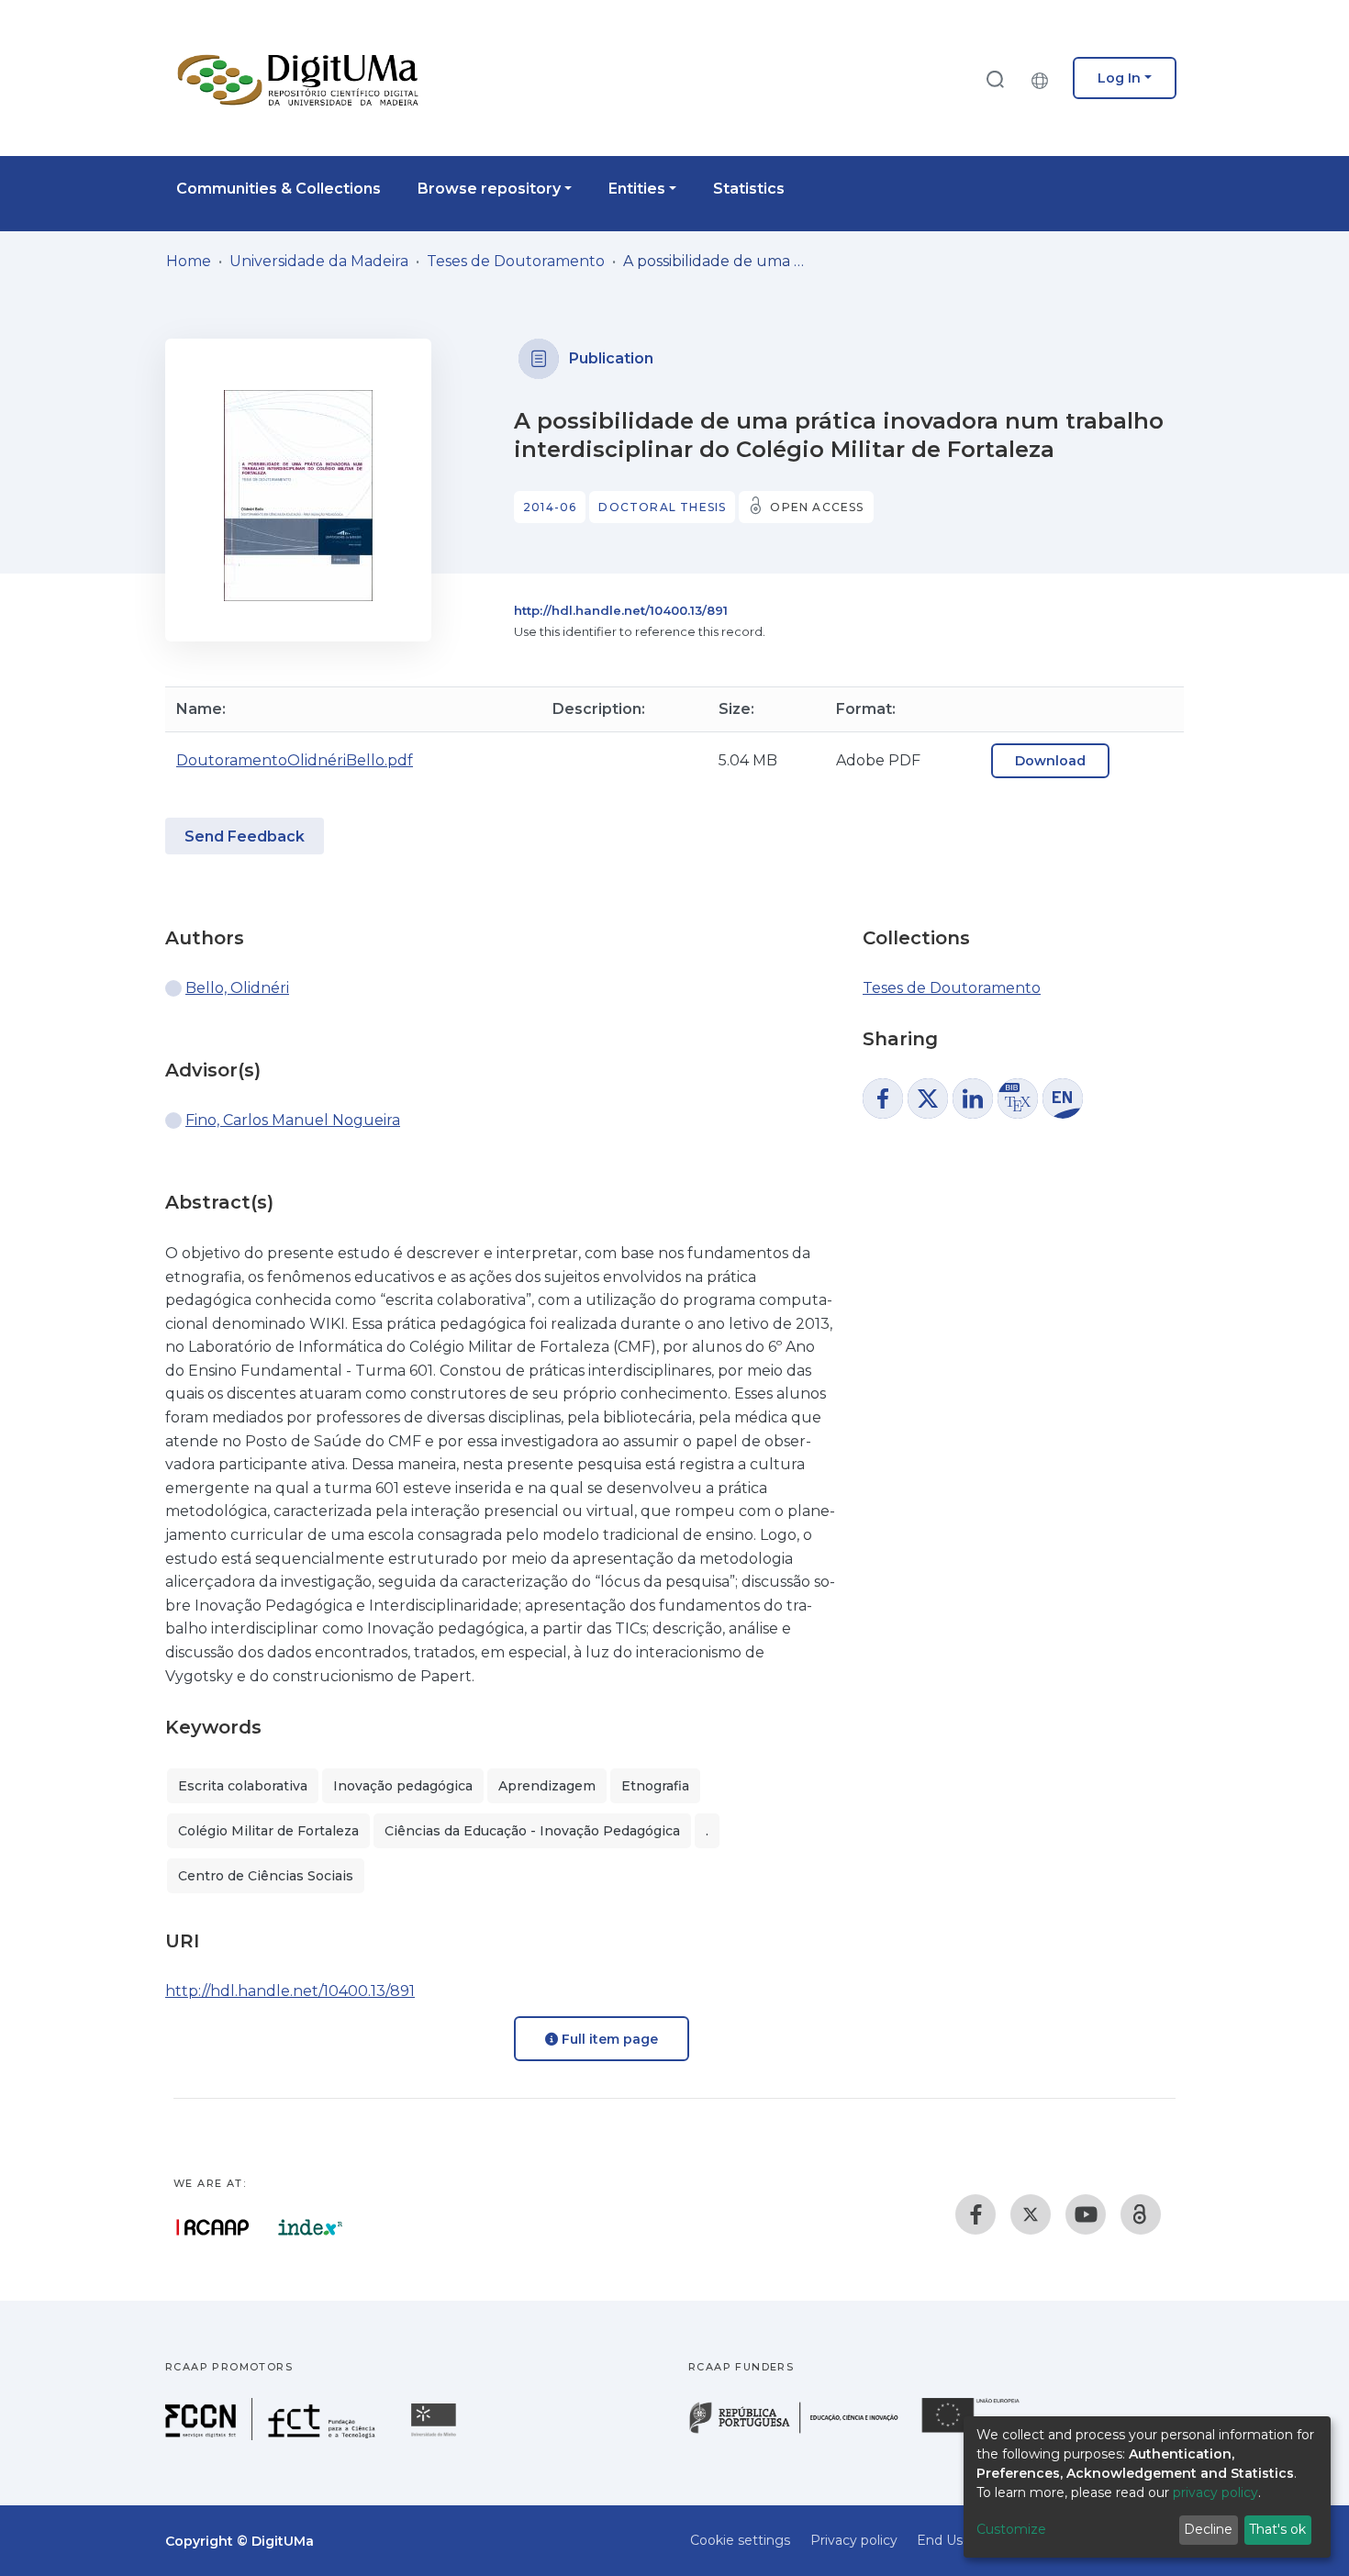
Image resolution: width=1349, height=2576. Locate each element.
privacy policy (1215, 2492)
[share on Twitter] (928, 1098)
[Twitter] (1031, 2214)
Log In (1119, 78)
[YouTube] (1086, 2214)
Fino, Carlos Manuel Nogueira (293, 1120)
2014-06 (550, 507)
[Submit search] (995, 78)
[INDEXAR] (311, 2227)
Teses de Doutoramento (516, 261)
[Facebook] (976, 2214)
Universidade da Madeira (319, 261)
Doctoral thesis (662, 507)
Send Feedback (245, 836)
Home (189, 261)
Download (1050, 761)
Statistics (749, 189)
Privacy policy (854, 2540)
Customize (1011, 2529)
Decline (1208, 2529)
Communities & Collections (279, 189)
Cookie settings (740, 2540)
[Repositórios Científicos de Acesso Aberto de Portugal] (213, 2227)
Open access (817, 507)
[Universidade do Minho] (436, 2435)
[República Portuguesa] (803, 2431)
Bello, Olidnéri (237, 988)
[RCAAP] (1141, 2214)
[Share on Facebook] (883, 1098)
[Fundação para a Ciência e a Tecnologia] (273, 2435)
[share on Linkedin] (973, 1098)
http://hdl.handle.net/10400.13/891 (621, 610)
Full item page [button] (608, 2039)
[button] (1044, 78)
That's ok (1277, 2529)
